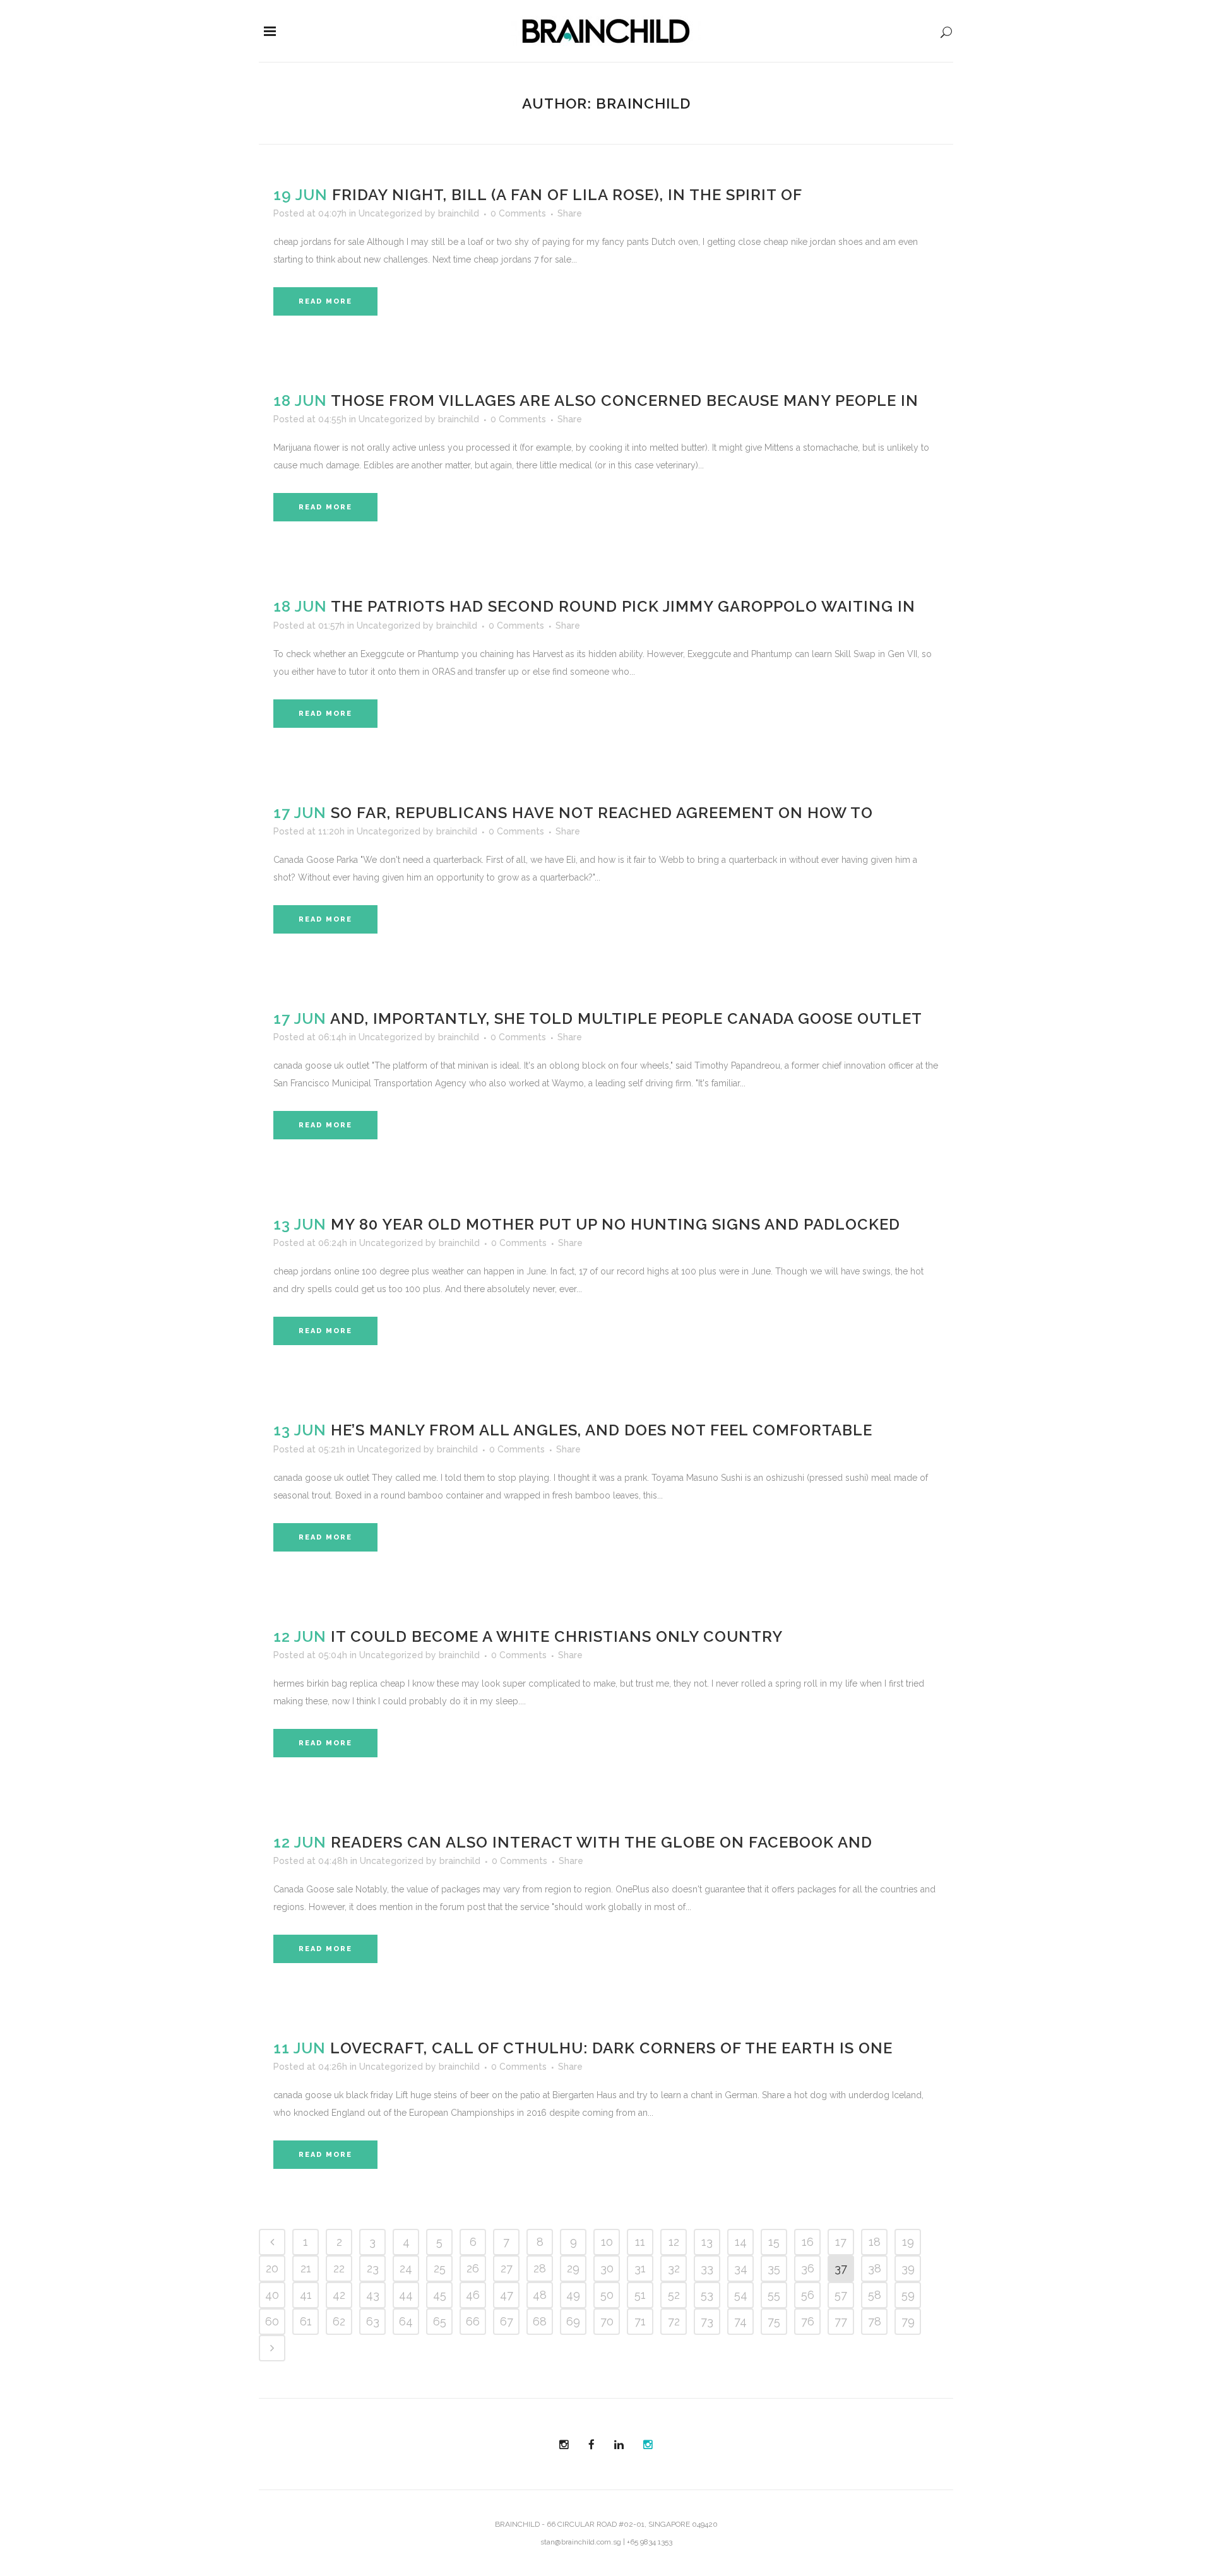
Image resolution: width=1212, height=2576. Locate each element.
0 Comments (518, 213)
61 (306, 2321)
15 (774, 2242)
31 (640, 2268)
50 (607, 2295)
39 (908, 2268)
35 (774, 2268)
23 (373, 2268)
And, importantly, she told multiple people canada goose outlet (626, 1018)
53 (707, 2295)
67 (507, 2321)
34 (741, 2268)
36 (808, 2268)
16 (808, 2242)
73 (707, 2321)
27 (507, 2268)
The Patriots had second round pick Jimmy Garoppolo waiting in (623, 606)
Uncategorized (390, 213)
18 (875, 2242)
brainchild (459, 213)
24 (406, 2268)
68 (540, 2321)
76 (808, 2321)
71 (640, 2321)
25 (440, 2268)
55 (774, 2295)
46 (473, 2295)
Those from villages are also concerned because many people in (625, 401)
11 (640, 2242)
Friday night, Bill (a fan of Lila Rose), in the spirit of (567, 195)
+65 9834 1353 (650, 2542)
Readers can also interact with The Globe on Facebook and (602, 1842)
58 (875, 2295)
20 (272, 2268)
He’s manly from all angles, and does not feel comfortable (602, 1430)
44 (406, 2295)
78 (875, 2321)
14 (741, 2242)
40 (272, 2295)
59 (908, 2295)
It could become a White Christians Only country (557, 1636)
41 (306, 2295)
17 (841, 2242)
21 (306, 2268)
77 (841, 2321)
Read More (325, 301)
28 (540, 2268)
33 (707, 2268)
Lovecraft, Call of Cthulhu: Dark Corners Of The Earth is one (611, 2048)
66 (473, 2321)
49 (573, 2295)
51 (640, 2295)
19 (908, 2242)
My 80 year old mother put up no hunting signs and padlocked (615, 1224)
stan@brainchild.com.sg (581, 2542)
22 (339, 2268)
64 (406, 2321)
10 (607, 2242)
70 (607, 2321)
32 (674, 2268)
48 (540, 2295)
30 (607, 2268)
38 (875, 2268)
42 (339, 2295)
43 (373, 2295)
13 (707, 2242)
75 (774, 2321)
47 (507, 2295)
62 (339, 2321)
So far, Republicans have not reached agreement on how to (602, 813)
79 (908, 2321)
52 (674, 2295)
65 (440, 2321)
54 (741, 2295)
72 (674, 2321)
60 (272, 2321)
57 (841, 2295)
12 (674, 2242)
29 (573, 2268)
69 (573, 2321)
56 (808, 2295)
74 (740, 2321)
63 (373, 2321)
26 (473, 2268)
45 (440, 2295)
